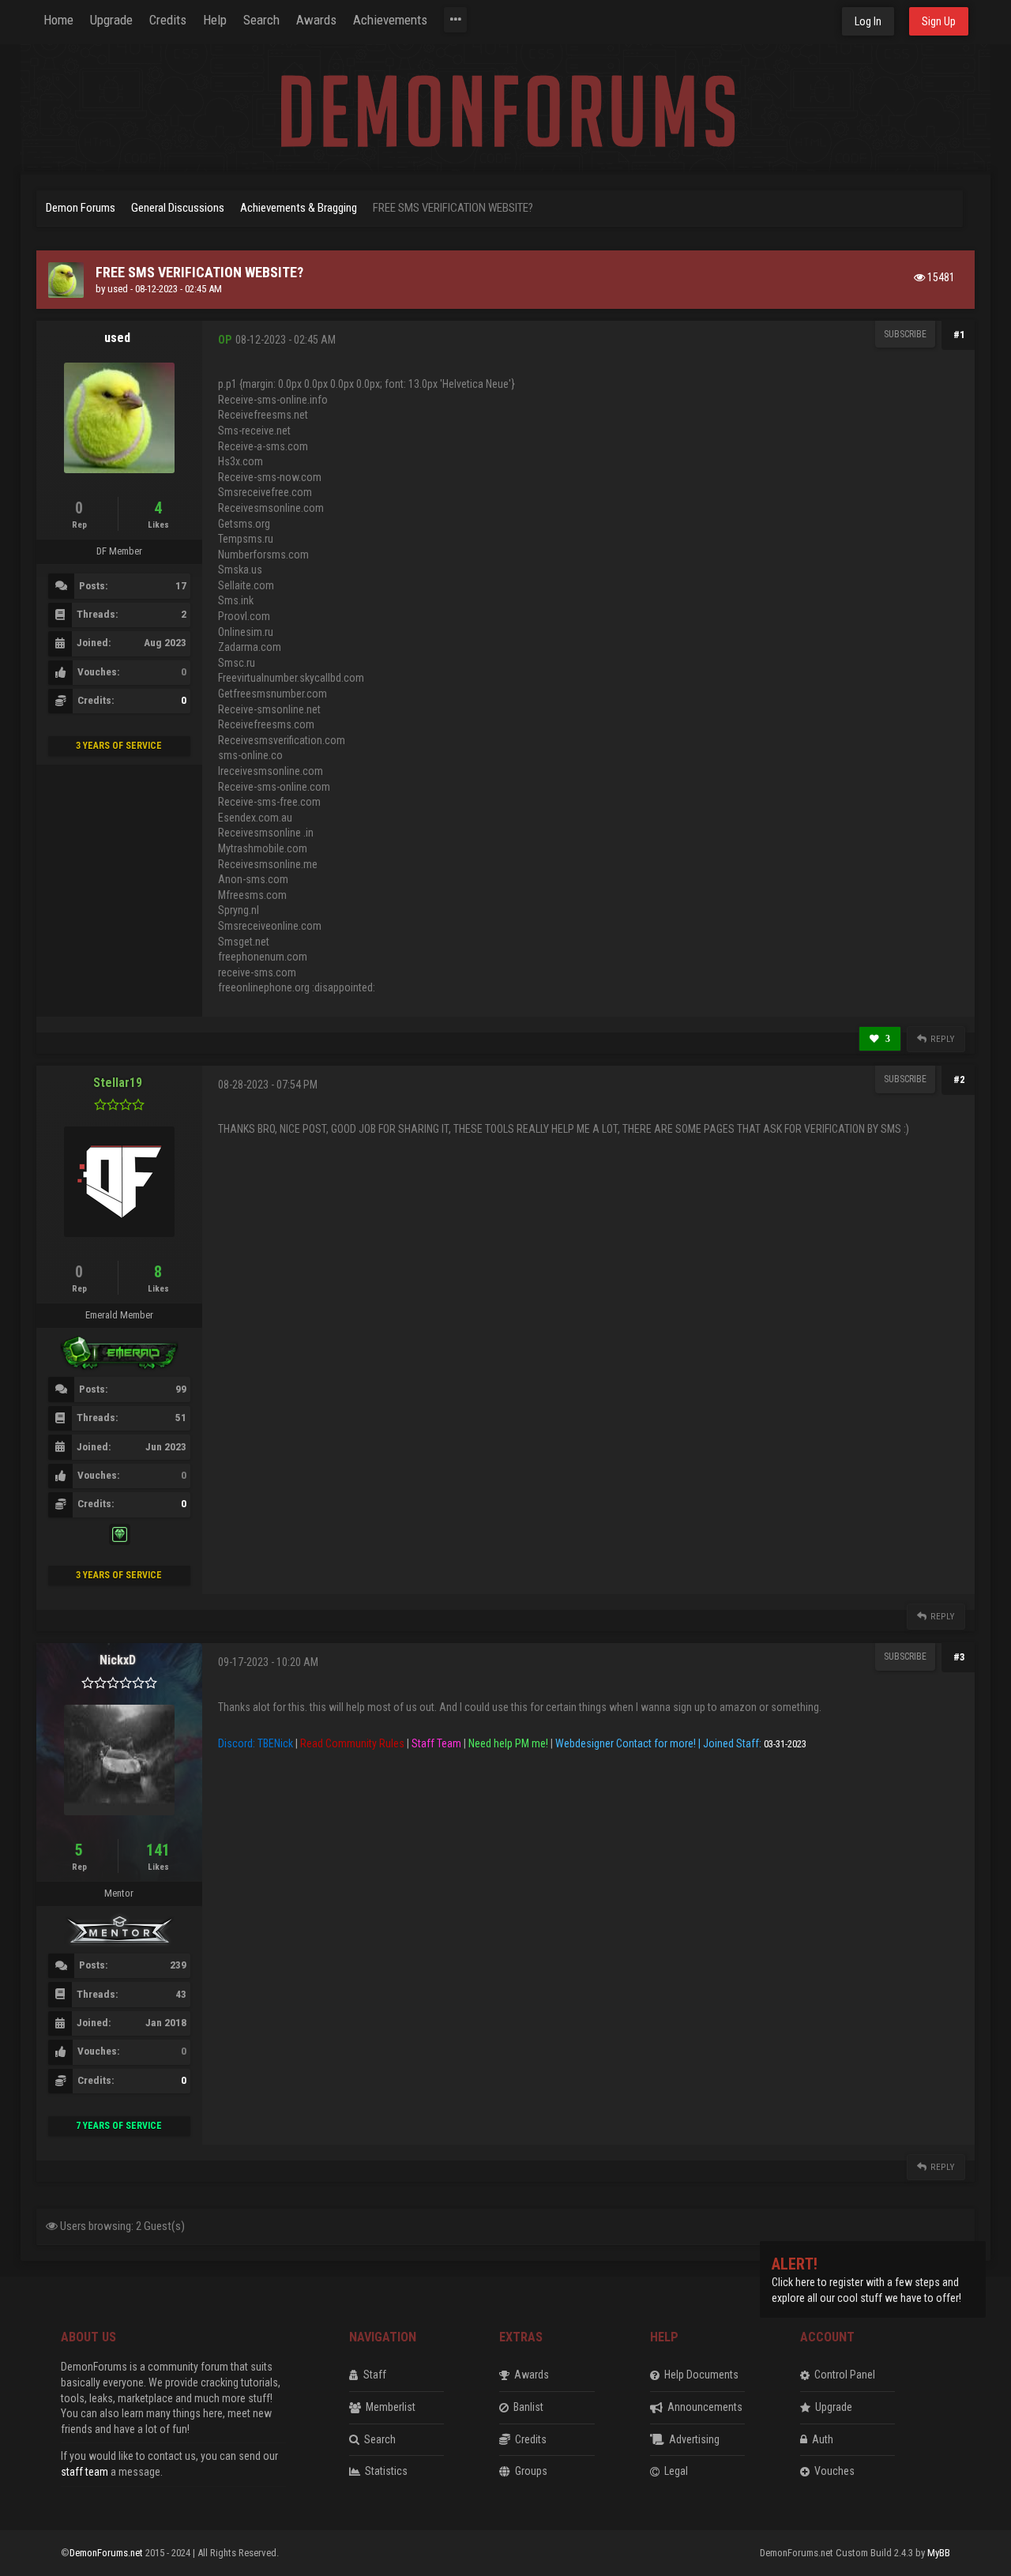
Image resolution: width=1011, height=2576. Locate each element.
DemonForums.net (107, 2553)
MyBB (939, 2553)
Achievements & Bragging (299, 208)
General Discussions (178, 208)
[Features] (455, 20)
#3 (959, 1657)
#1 (959, 335)
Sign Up (939, 21)
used (118, 289)
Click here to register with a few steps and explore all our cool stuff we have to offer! (866, 2282)
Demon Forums (81, 208)
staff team (85, 2472)
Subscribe (905, 334)
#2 (959, 1079)
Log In (868, 21)
